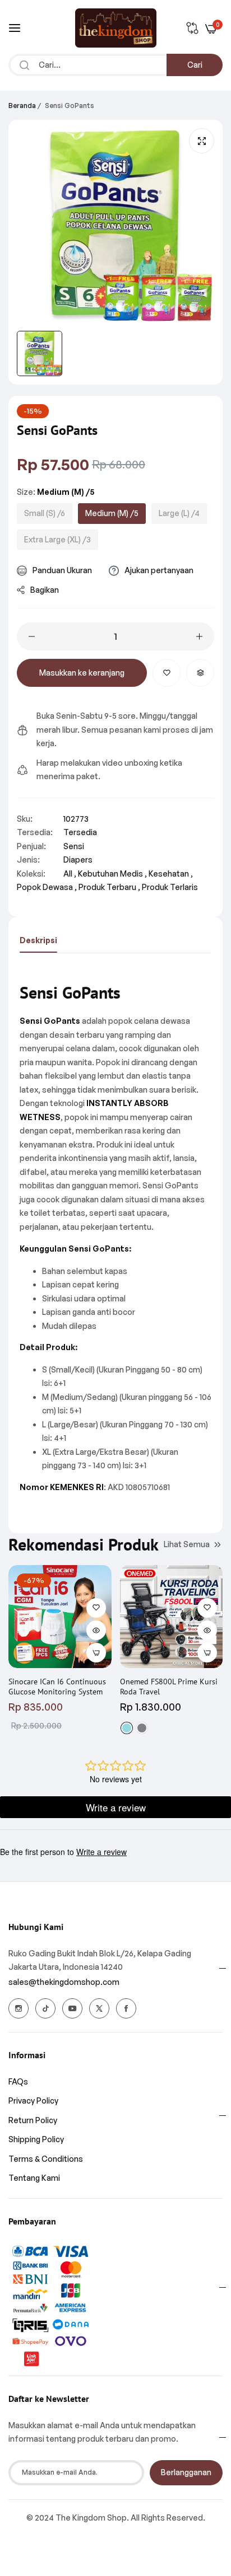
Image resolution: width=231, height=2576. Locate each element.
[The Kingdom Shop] (116, 28)
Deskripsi (38, 940)
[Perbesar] (202, 141)
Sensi (74, 846)
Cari (195, 65)
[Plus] (199, 636)
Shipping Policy (36, 2139)
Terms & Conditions (46, 2159)
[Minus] (32, 636)
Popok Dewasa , (47, 887)
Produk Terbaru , (109, 887)
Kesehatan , (171, 874)
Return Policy (33, 2120)
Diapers (78, 860)
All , (70, 874)
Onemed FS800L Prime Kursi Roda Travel (169, 1687)
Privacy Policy (33, 2100)
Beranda (22, 106)
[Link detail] (19, 2008)
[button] (167, 673)
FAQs (18, 2081)
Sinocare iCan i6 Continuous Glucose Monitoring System (57, 1687)
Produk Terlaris (170, 887)
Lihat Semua (187, 1544)
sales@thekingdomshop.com (64, 1982)
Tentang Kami (34, 2178)
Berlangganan (186, 2472)
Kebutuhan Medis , (112, 874)
